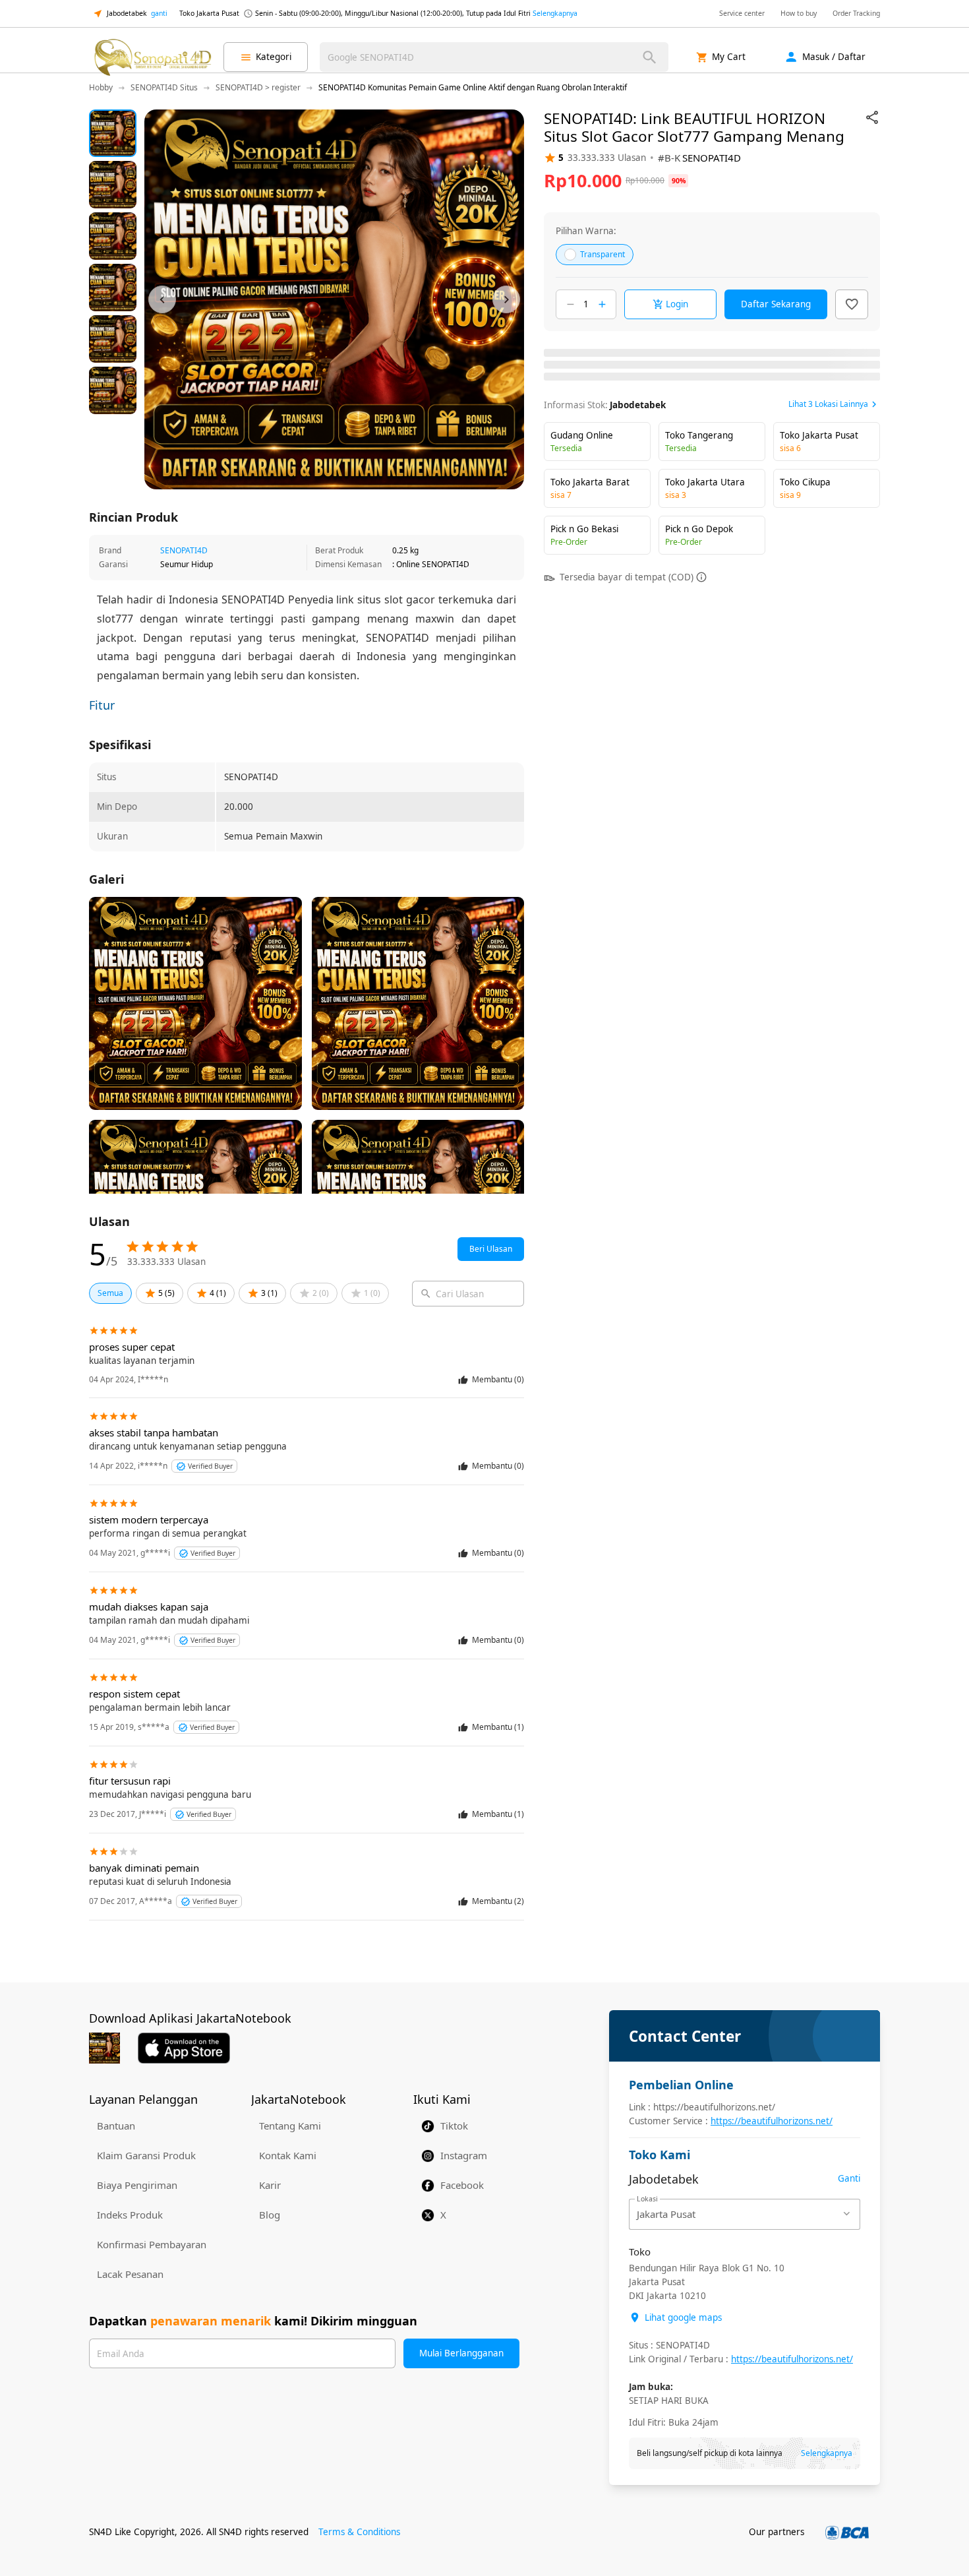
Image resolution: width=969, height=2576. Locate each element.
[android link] (104, 2048)
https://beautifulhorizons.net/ (772, 2121)
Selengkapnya (555, 13)
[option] (113, 133)
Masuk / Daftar (834, 57)
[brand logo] (152, 57)
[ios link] (184, 2048)
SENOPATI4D (184, 550)
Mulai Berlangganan (461, 2353)
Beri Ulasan (491, 1249)
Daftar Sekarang (776, 304)
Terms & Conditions (359, 2532)
